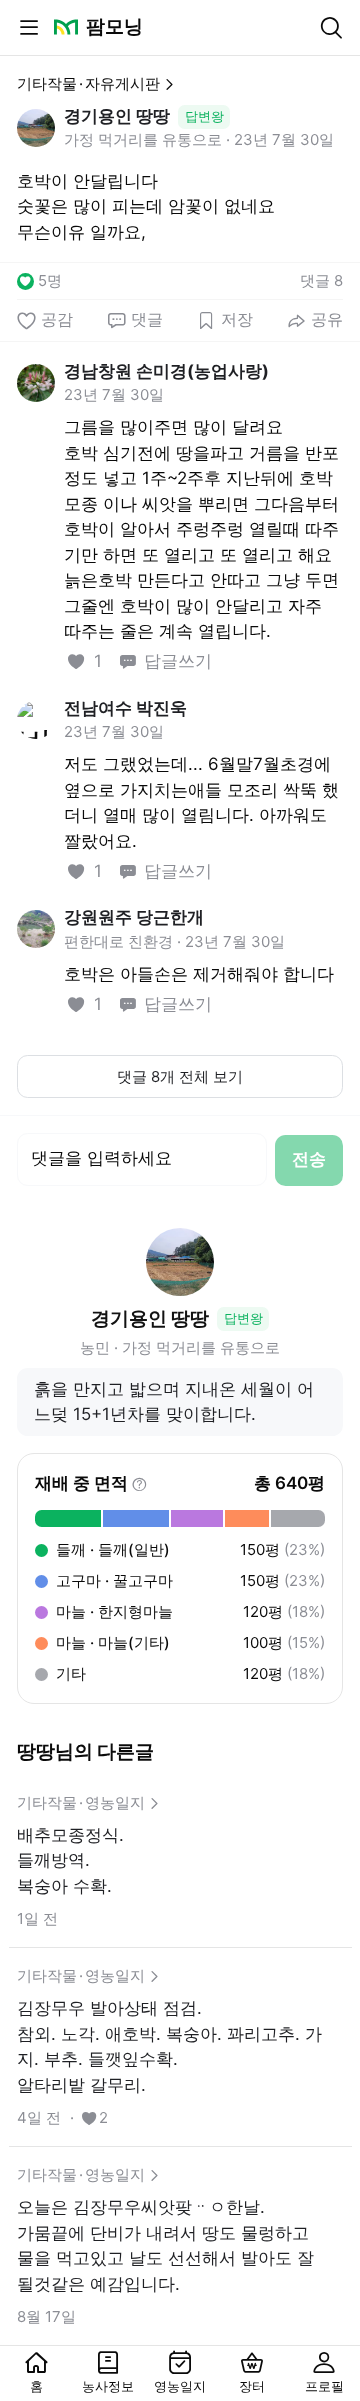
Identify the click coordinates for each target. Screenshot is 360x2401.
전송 (309, 1159)
